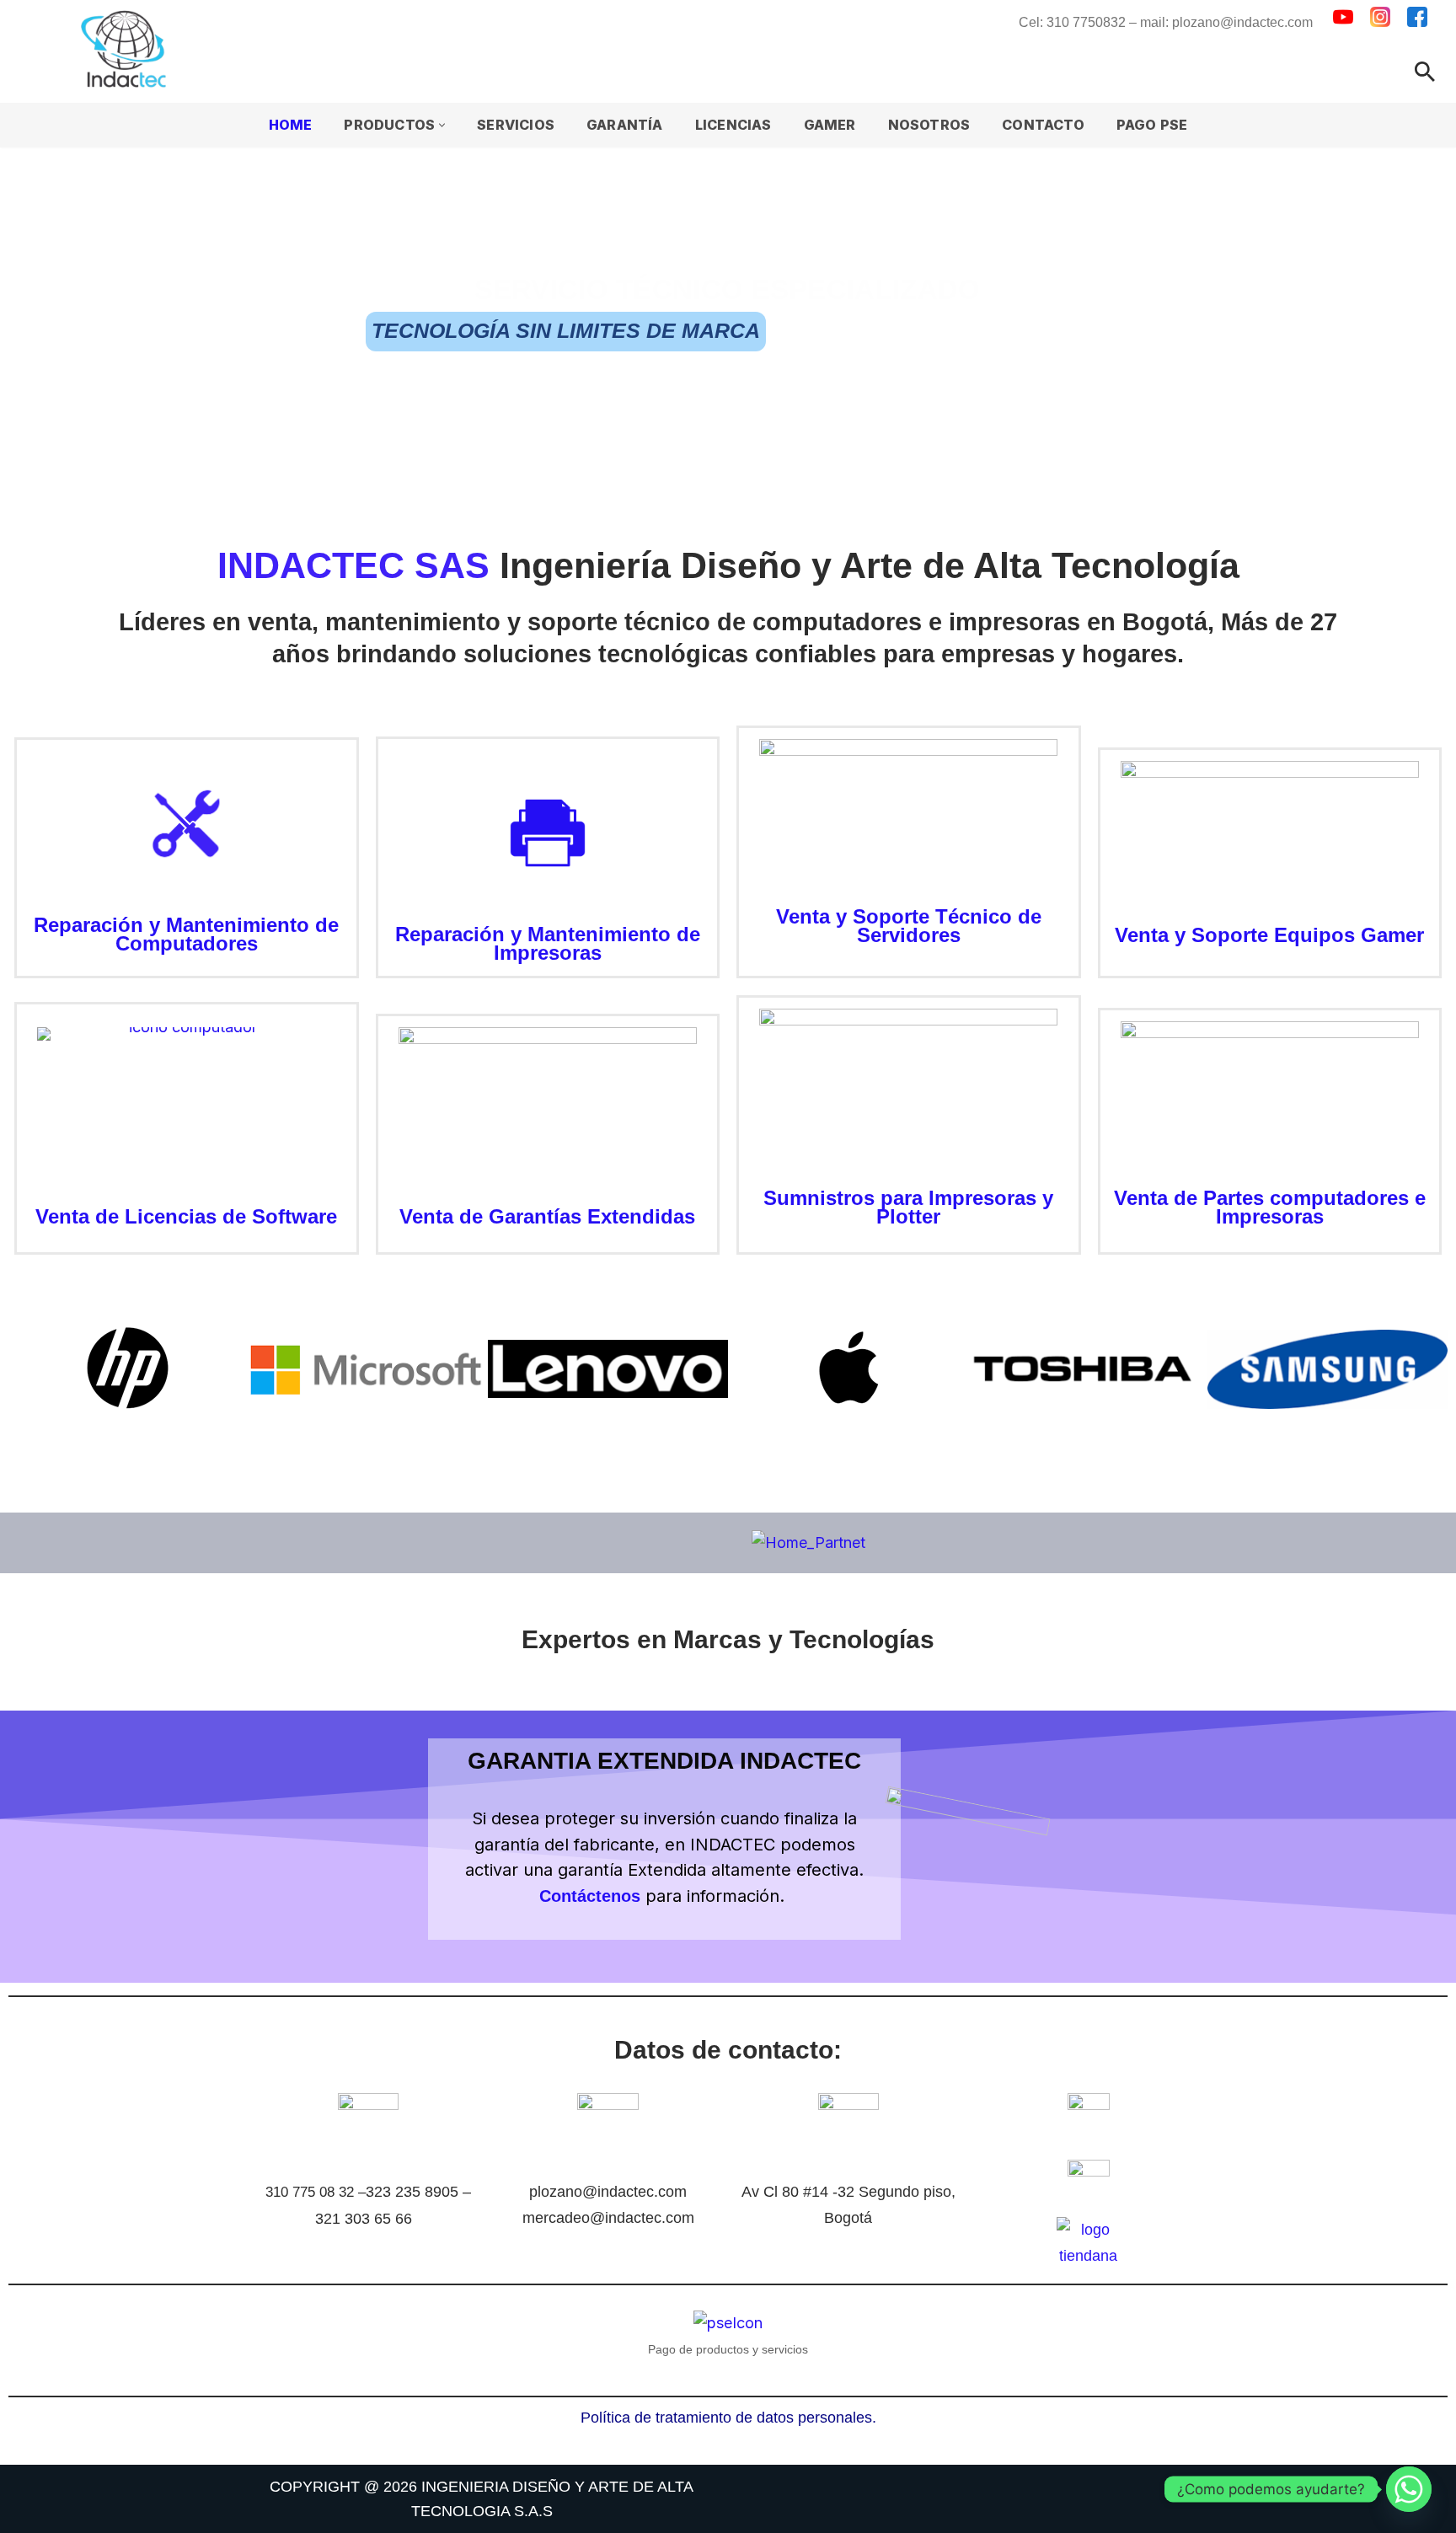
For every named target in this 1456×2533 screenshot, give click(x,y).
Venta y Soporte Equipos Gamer (1269, 935)
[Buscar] (1425, 72)
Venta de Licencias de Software (186, 1216)
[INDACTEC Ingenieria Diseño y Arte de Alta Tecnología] (128, 49)
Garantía (625, 125)
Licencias (733, 125)
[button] (442, 125)
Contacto (1043, 125)
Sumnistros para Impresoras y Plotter (908, 1207)
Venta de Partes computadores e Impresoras (1270, 1207)
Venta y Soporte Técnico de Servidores (909, 926)
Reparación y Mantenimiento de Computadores (186, 934)
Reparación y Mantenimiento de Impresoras (548, 943)
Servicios (516, 125)
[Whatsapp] (1409, 2489)
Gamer (830, 125)
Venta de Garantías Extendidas (547, 1216)
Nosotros (929, 125)
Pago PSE (1152, 125)
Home (291, 125)
